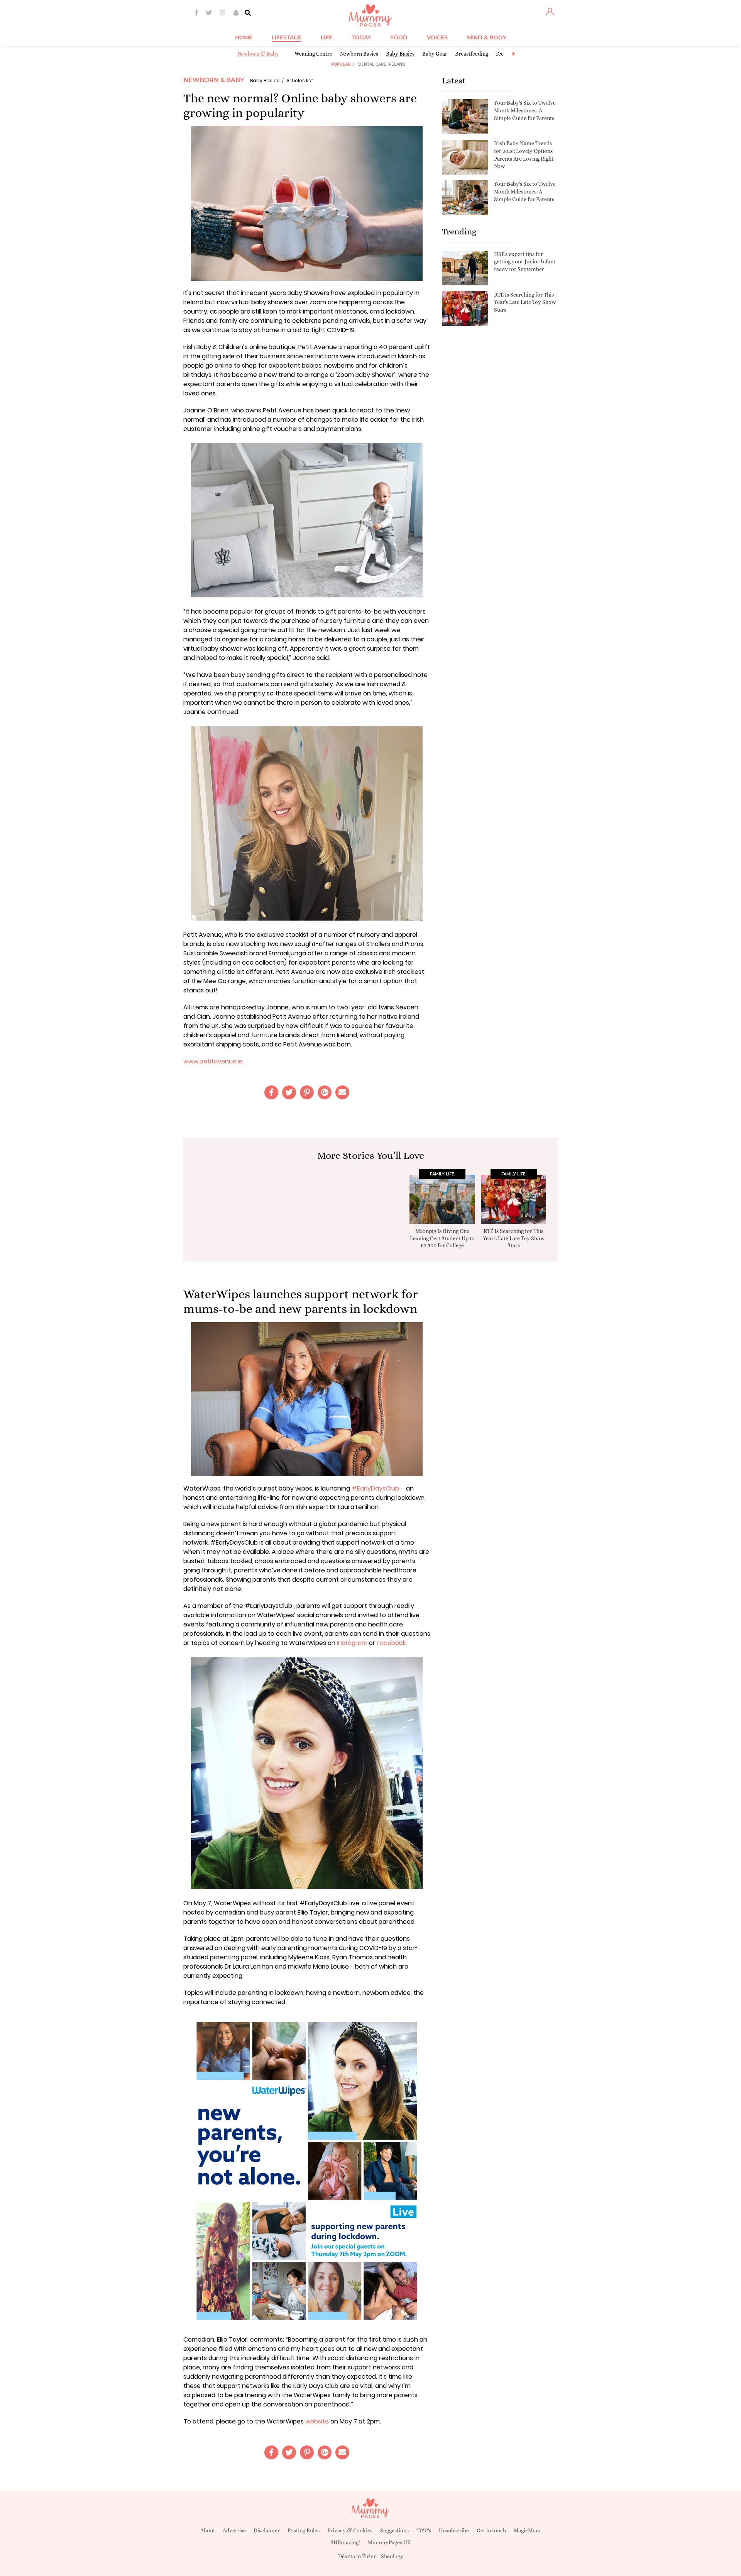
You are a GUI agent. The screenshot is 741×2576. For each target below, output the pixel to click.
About (208, 2530)
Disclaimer (267, 2530)
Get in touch (491, 2530)
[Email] (342, 1092)
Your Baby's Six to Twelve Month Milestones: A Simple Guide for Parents (525, 110)
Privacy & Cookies (350, 2530)
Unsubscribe (454, 2530)
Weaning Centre (313, 54)
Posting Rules (304, 2530)
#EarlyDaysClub (375, 1488)
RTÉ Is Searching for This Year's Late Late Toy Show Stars (525, 302)
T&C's (424, 2530)
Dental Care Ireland (382, 64)
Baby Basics (400, 54)
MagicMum (527, 2530)
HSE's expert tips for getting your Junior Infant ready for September (525, 262)
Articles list (300, 81)
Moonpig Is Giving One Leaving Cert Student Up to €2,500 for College (442, 1238)
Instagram (352, 1643)
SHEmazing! (345, 2542)
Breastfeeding (472, 54)
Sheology (392, 2556)
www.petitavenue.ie (213, 1061)
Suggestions (394, 2530)
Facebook (391, 1643)
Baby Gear (435, 54)
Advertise (234, 2530)
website (317, 2421)
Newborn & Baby (258, 54)
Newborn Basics (359, 54)
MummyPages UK (389, 2542)
